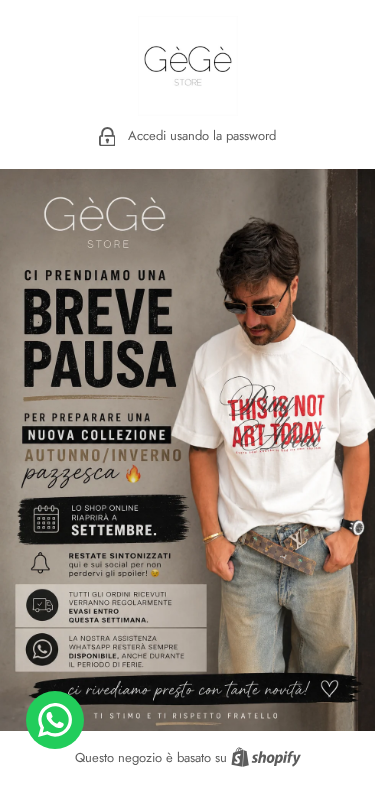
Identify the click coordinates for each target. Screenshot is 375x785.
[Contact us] (55, 720)
